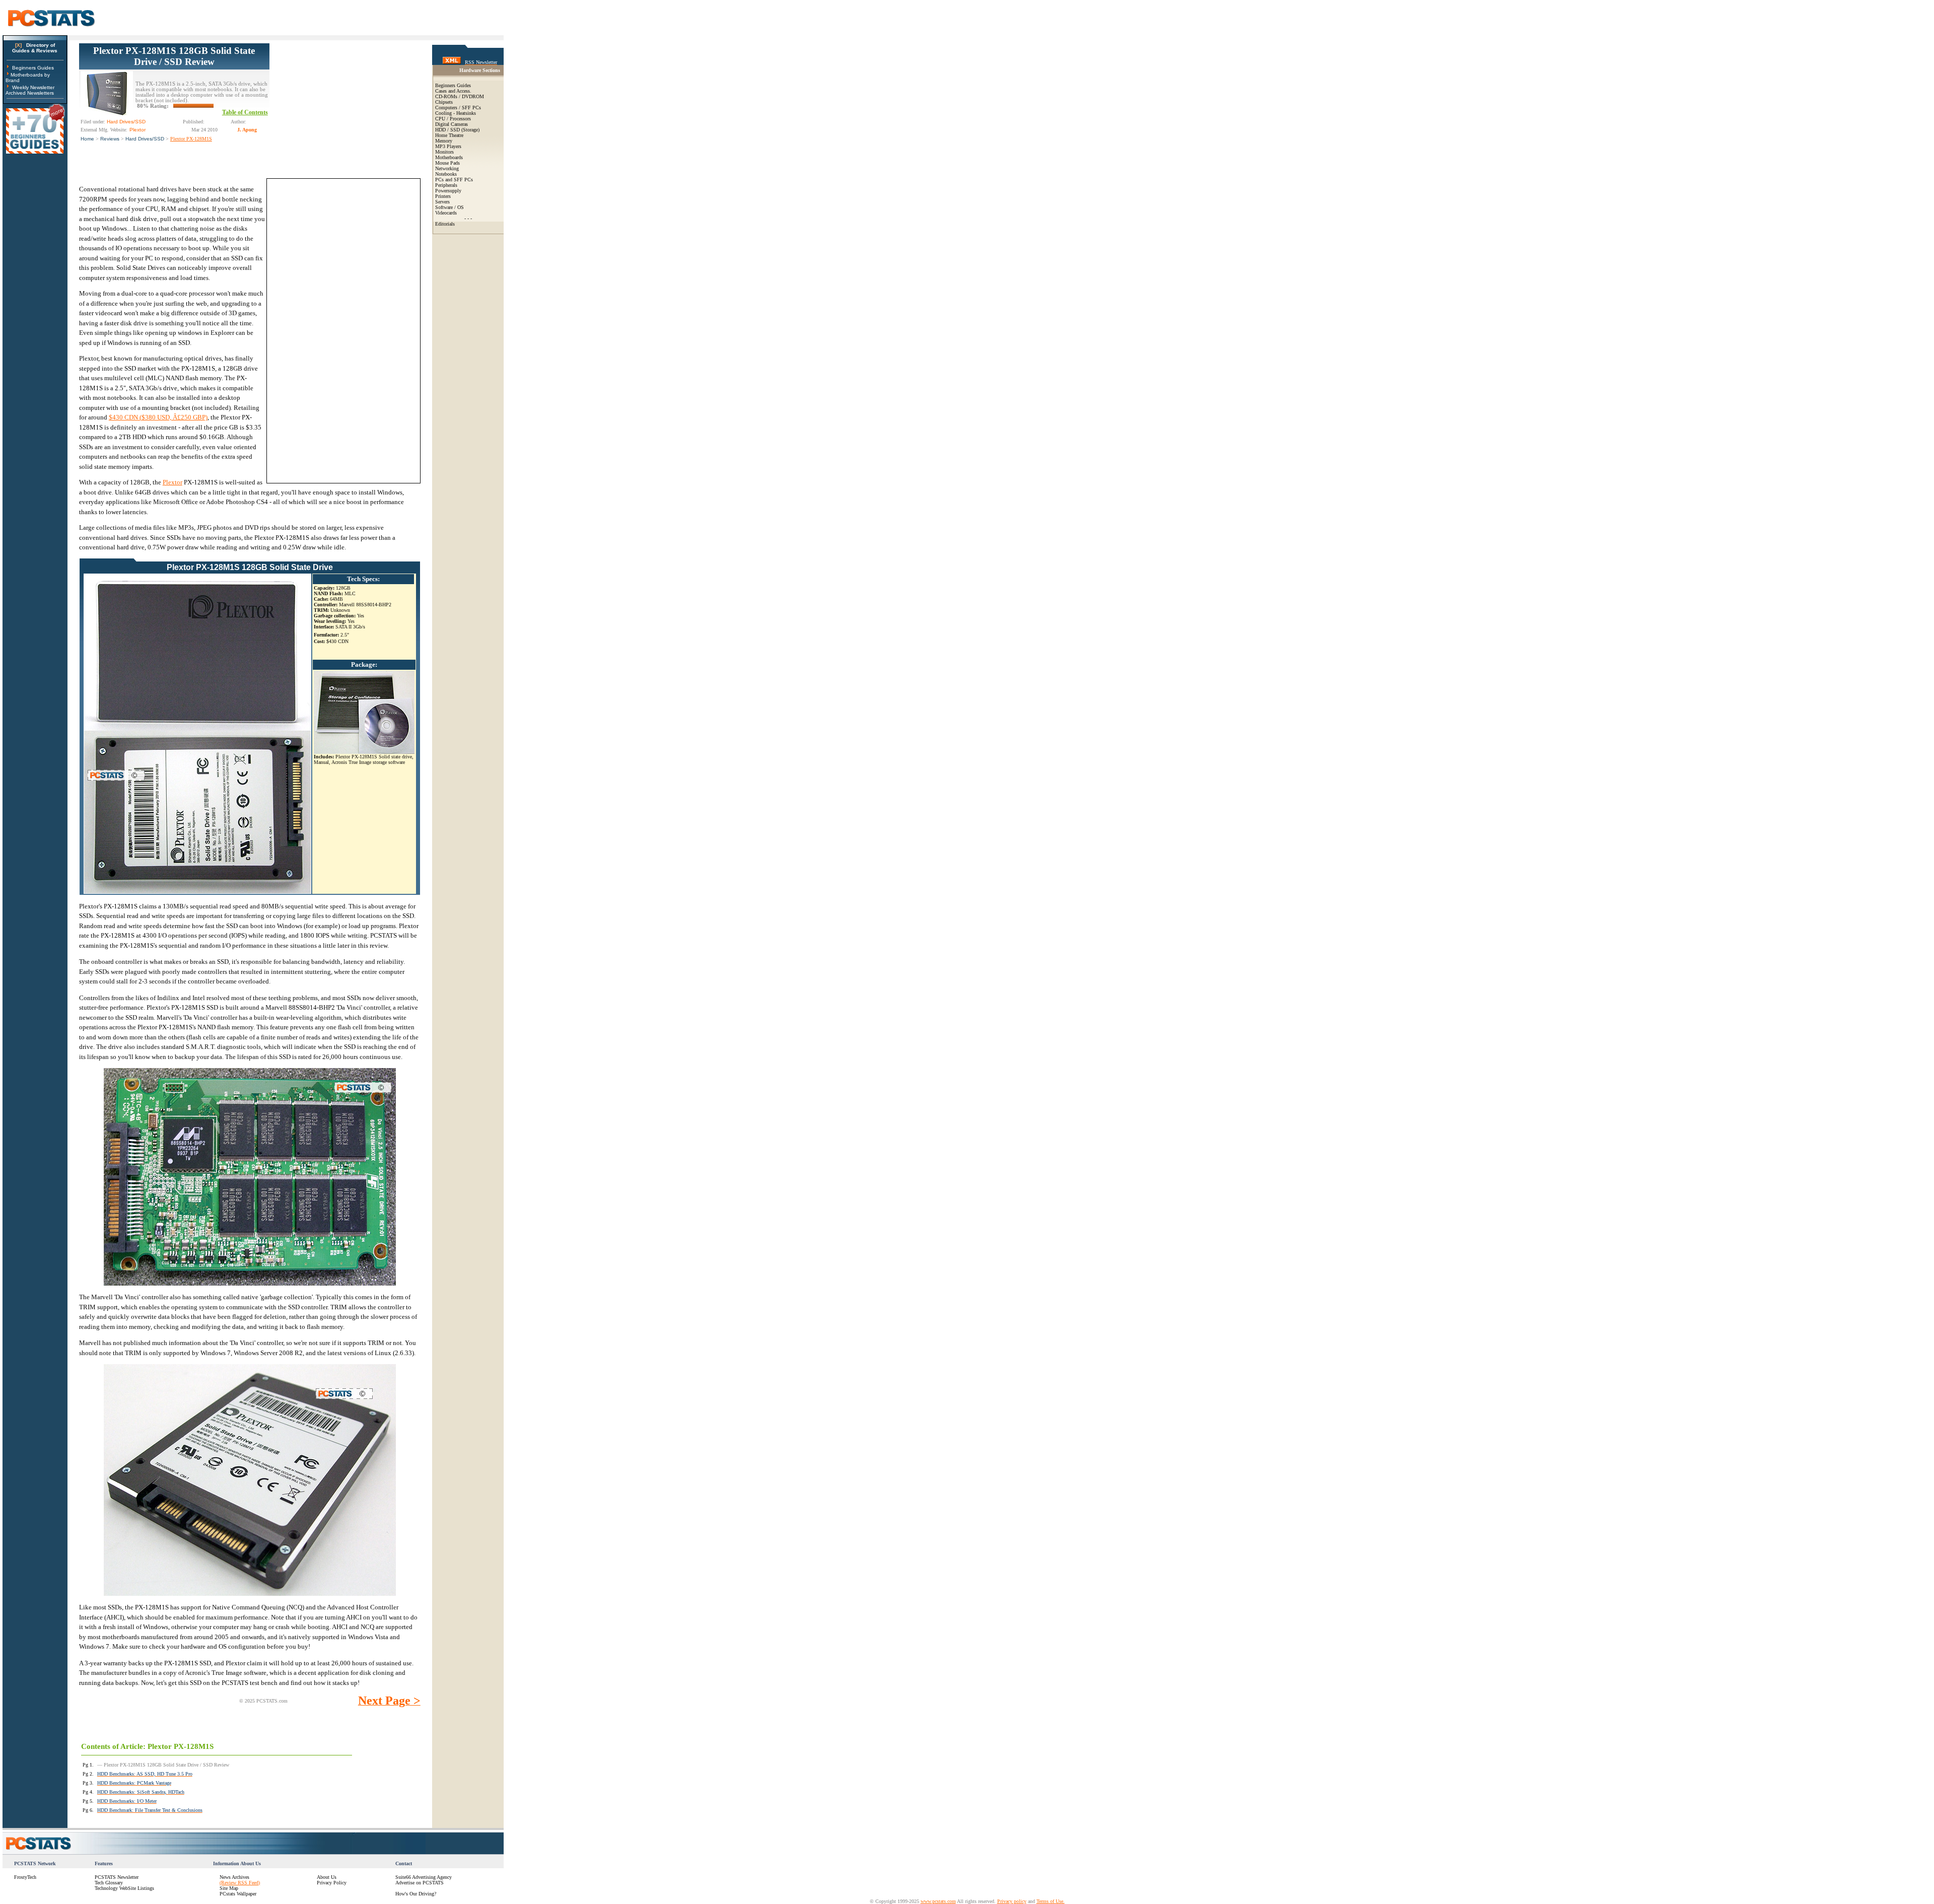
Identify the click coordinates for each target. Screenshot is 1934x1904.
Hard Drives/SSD (145, 139)
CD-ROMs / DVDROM (460, 96)
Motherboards (449, 157)
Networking (447, 168)
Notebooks (446, 174)
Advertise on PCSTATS (420, 1883)
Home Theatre (449, 135)
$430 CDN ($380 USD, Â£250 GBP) (158, 417)
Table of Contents (245, 112)
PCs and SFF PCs (454, 180)
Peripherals (446, 185)
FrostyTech (25, 1877)
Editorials (445, 224)
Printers (443, 196)
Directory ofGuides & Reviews (35, 48)
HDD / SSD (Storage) (457, 130)
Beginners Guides (33, 68)
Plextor (172, 482)
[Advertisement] (345, 106)
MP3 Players (448, 146)
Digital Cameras (452, 124)
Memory (444, 141)
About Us (327, 1877)
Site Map (229, 1888)
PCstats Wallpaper (238, 1894)
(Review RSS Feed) (240, 1883)
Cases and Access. (453, 91)
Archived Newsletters (30, 93)
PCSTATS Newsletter (117, 1877)
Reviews (110, 139)
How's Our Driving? (416, 1894)
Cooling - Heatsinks (456, 113)
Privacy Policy (332, 1883)
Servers (442, 202)
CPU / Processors (453, 119)
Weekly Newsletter (33, 87)
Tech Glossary (109, 1883)
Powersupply (448, 191)
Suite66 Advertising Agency (424, 1877)
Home (87, 139)
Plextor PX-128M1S (191, 139)
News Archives (234, 1877)
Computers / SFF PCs (458, 108)
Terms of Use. (1051, 1901)
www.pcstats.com (938, 1901)
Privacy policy (1012, 1901)
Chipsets (444, 102)
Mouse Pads (447, 163)
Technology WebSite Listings (124, 1888)
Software (444, 207)
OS (461, 207)
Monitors (444, 152)
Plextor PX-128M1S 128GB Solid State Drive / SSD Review (174, 56)
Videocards (446, 213)
